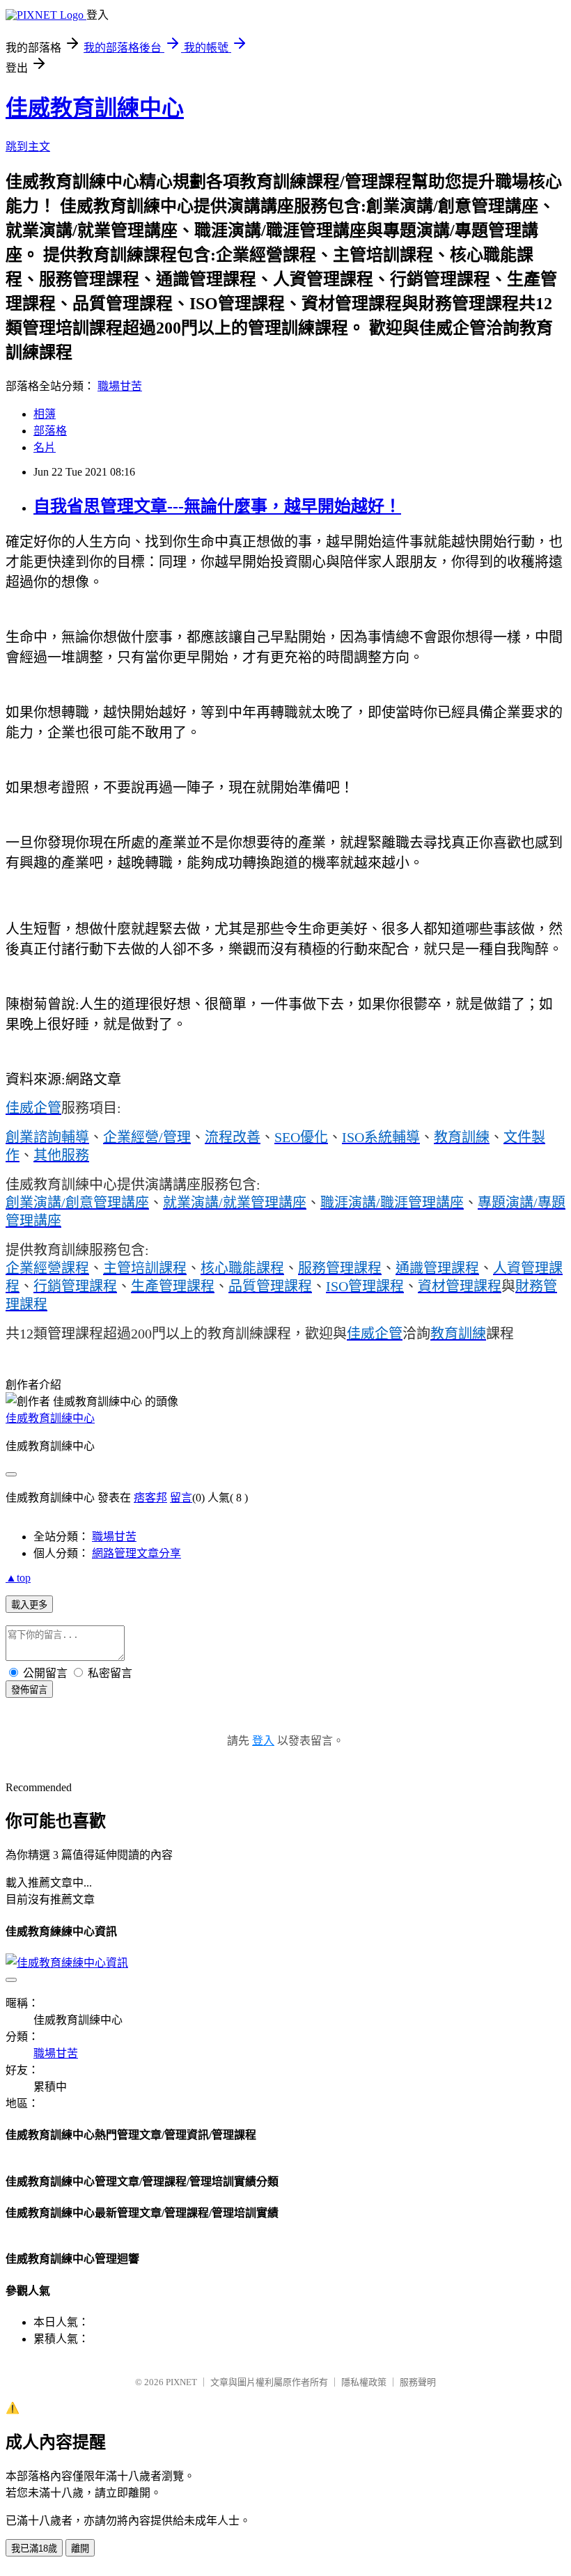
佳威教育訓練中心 (95, 108)
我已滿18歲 (34, 2548)
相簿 (45, 414)
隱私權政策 (364, 2382)
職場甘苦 (120, 386)
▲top (18, 1578)
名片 (45, 447)
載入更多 (29, 1605)
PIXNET (181, 2382)
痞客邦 (150, 1498)
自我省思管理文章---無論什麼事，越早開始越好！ (217, 506)
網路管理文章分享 (136, 1553)
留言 (181, 1498)
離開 (80, 2548)
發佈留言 (29, 1690)
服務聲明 (418, 2382)
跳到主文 (28, 147)
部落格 (50, 431)
